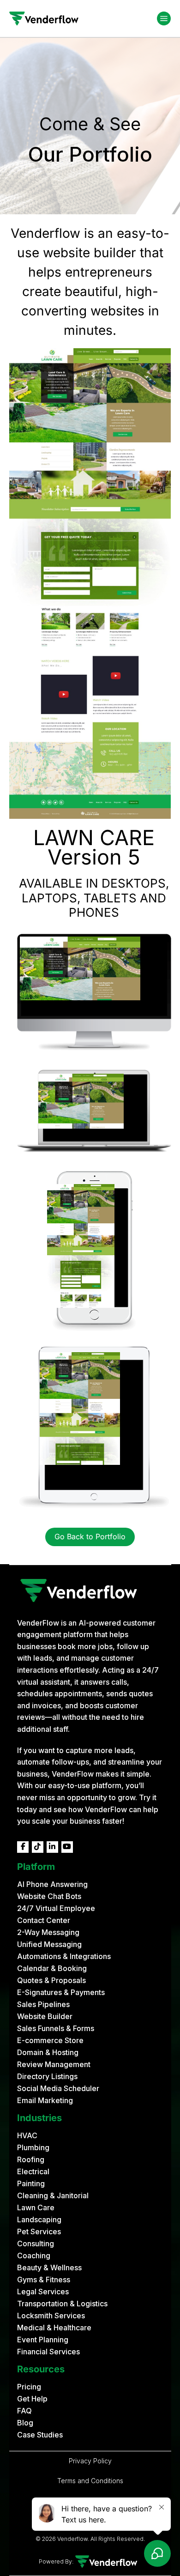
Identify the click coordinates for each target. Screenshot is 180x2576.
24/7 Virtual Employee (56, 1908)
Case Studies (40, 2435)
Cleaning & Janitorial (53, 2195)
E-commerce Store (50, 2040)
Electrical (33, 2171)
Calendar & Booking (52, 1968)
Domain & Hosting (48, 2052)
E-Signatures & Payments (61, 1992)
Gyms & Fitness (44, 2280)
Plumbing (33, 2147)
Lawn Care (36, 2207)
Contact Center (44, 1920)
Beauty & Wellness (49, 2268)
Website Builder (45, 2016)
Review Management (54, 2064)
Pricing (29, 2387)
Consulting (36, 2243)
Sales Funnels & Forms (56, 2028)
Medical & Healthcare (54, 2328)
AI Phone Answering (52, 1884)
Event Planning (43, 2340)
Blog (25, 2423)
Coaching (34, 2256)
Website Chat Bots (49, 1896)
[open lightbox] (90, 584)
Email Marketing (45, 2100)
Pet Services (39, 2231)
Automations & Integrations (64, 1956)
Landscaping (39, 2219)
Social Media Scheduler (58, 2088)
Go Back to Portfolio (90, 1536)
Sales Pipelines (43, 2004)
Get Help (32, 2399)
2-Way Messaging (48, 1932)
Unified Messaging (49, 1944)
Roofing (31, 2159)
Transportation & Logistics (62, 2304)
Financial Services (48, 2352)
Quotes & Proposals (51, 1980)
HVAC (27, 2135)
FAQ (24, 2411)
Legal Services (43, 2292)
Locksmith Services (51, 2316)
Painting (31, 2183)
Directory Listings (47, 2076)
